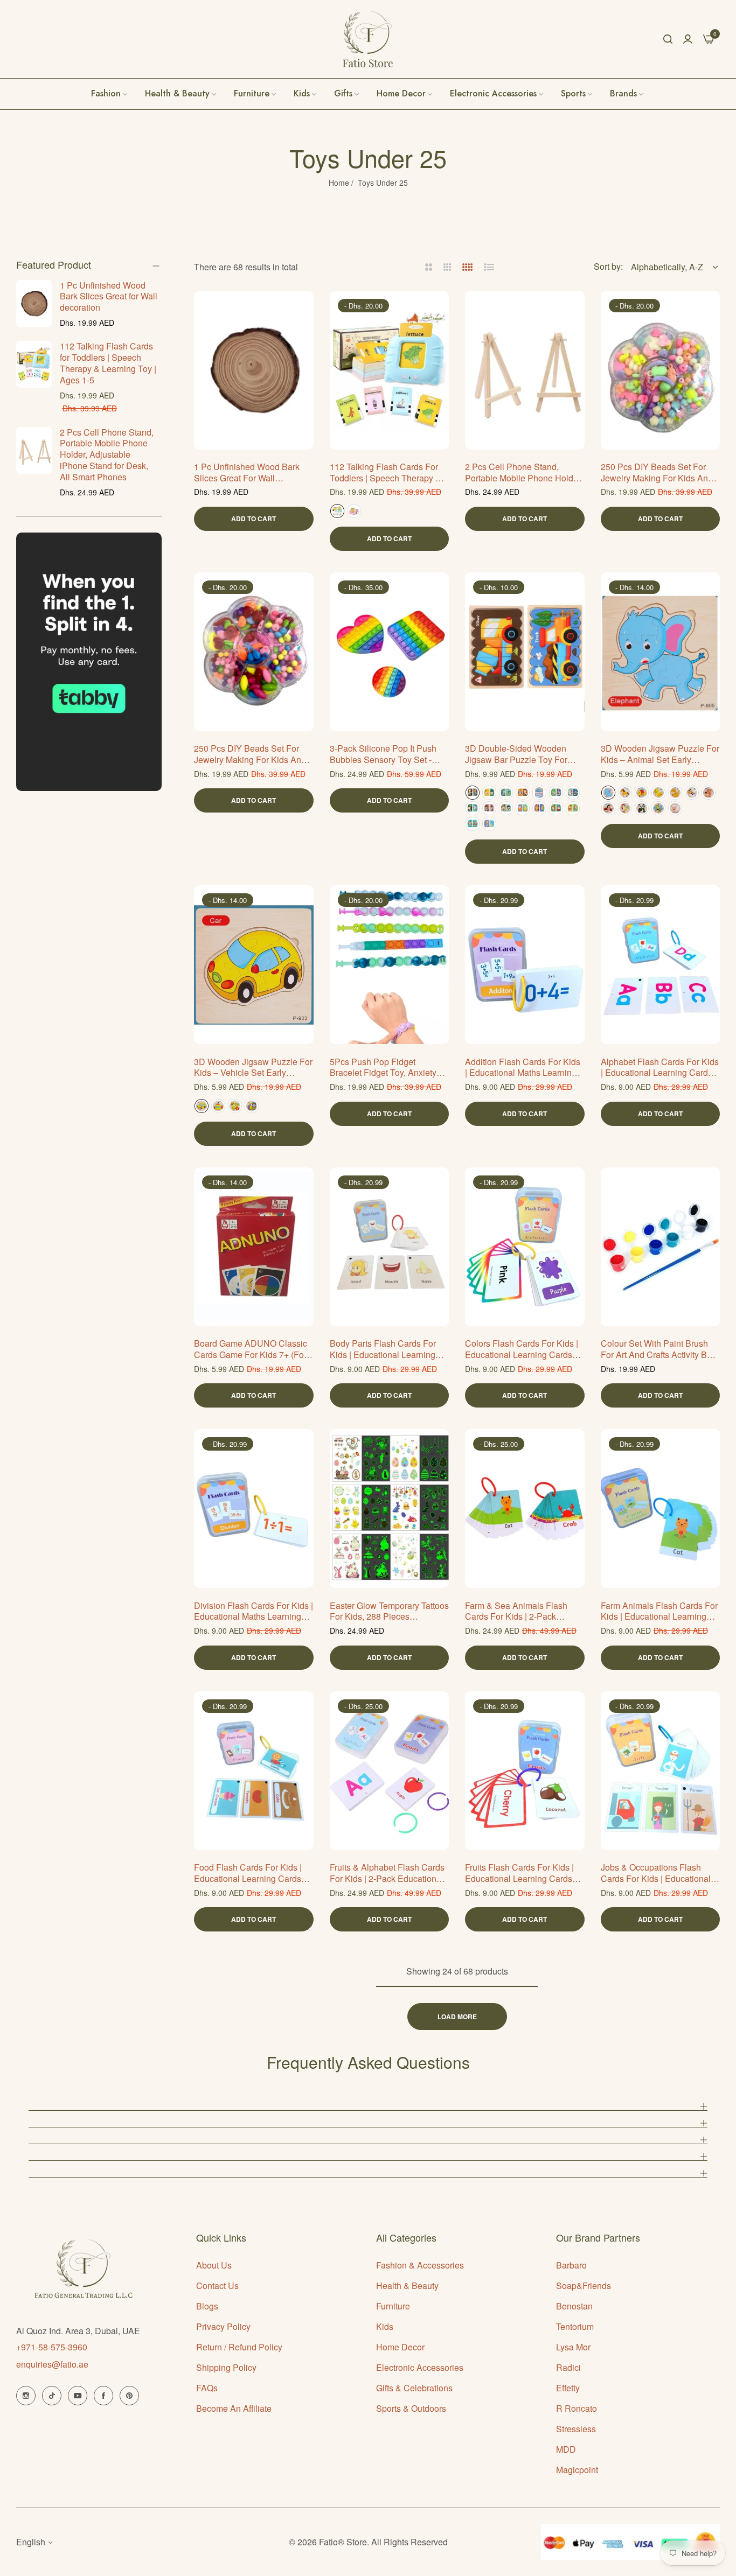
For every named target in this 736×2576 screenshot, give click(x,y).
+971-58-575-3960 (52, 2347)
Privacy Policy (223, 2326)
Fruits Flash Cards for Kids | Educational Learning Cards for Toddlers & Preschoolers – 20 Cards (523, 1873)
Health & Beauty (407, 2285)
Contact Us (217, 2285)
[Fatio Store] (368, 39)
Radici (568, 2367)
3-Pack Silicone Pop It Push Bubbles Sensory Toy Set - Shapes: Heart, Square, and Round (383, 754)
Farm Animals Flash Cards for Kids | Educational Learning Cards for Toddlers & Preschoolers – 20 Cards (659, 1612)
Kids (385, 2326)
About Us (214, 2265)
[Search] (668, 39)
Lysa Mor (573, 2347)
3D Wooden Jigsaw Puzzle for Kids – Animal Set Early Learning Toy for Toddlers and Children (660, 754)
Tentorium (575, 2326)
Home (339, 183)
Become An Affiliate (234, 2408)
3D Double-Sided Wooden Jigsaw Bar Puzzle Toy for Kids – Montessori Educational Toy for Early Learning (523, 754)
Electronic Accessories (420, 2367)
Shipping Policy (226, 2367)
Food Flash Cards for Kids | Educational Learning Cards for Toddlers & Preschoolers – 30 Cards (252, 1873)
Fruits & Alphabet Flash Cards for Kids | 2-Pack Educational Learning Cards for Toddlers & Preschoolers (389, 1873)
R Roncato (577, 2408)
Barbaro (571, 2265)
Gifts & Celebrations (414, 2388)
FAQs (207, 2388)
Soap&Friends (584, 2285)
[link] (627, 94)
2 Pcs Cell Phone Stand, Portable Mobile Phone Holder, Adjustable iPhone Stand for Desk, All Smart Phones (107, 454)
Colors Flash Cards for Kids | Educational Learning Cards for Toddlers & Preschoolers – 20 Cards (523, 1349)
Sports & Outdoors (411, 2408)
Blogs (207, 2306)
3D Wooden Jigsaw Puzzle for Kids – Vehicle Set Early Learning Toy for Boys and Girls (253, 1068)
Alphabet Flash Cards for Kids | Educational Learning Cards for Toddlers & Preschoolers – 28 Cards (660, 1068)
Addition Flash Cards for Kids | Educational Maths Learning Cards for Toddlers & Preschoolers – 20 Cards (523, 1068)
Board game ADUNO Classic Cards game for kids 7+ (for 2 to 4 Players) (251, 1349)
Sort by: (608, 266)
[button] (301, 311)
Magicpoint (577, 2470)
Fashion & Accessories (420, 2265)
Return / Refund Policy (239, 2347)
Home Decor (400, 2347)
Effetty (568, 2388)
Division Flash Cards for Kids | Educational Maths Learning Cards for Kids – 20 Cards (254, 1612)
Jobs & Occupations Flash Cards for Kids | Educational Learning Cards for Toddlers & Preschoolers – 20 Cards (660, 1873)
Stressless (576, 2429)
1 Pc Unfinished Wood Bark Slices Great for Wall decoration (109, 296)
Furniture (393, 2306)
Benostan (574, 2306)
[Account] (688, 38)
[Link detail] (26, 2396)
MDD (566, 2449)
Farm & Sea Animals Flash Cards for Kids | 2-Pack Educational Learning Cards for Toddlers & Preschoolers (520, 1612)
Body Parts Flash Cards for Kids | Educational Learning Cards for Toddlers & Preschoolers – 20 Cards (383, 1349)
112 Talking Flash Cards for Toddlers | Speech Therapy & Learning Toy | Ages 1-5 (108, 363)
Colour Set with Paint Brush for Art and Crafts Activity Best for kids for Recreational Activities (659, 1349)
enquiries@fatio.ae (52, 2364)
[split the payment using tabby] (89, 662)
